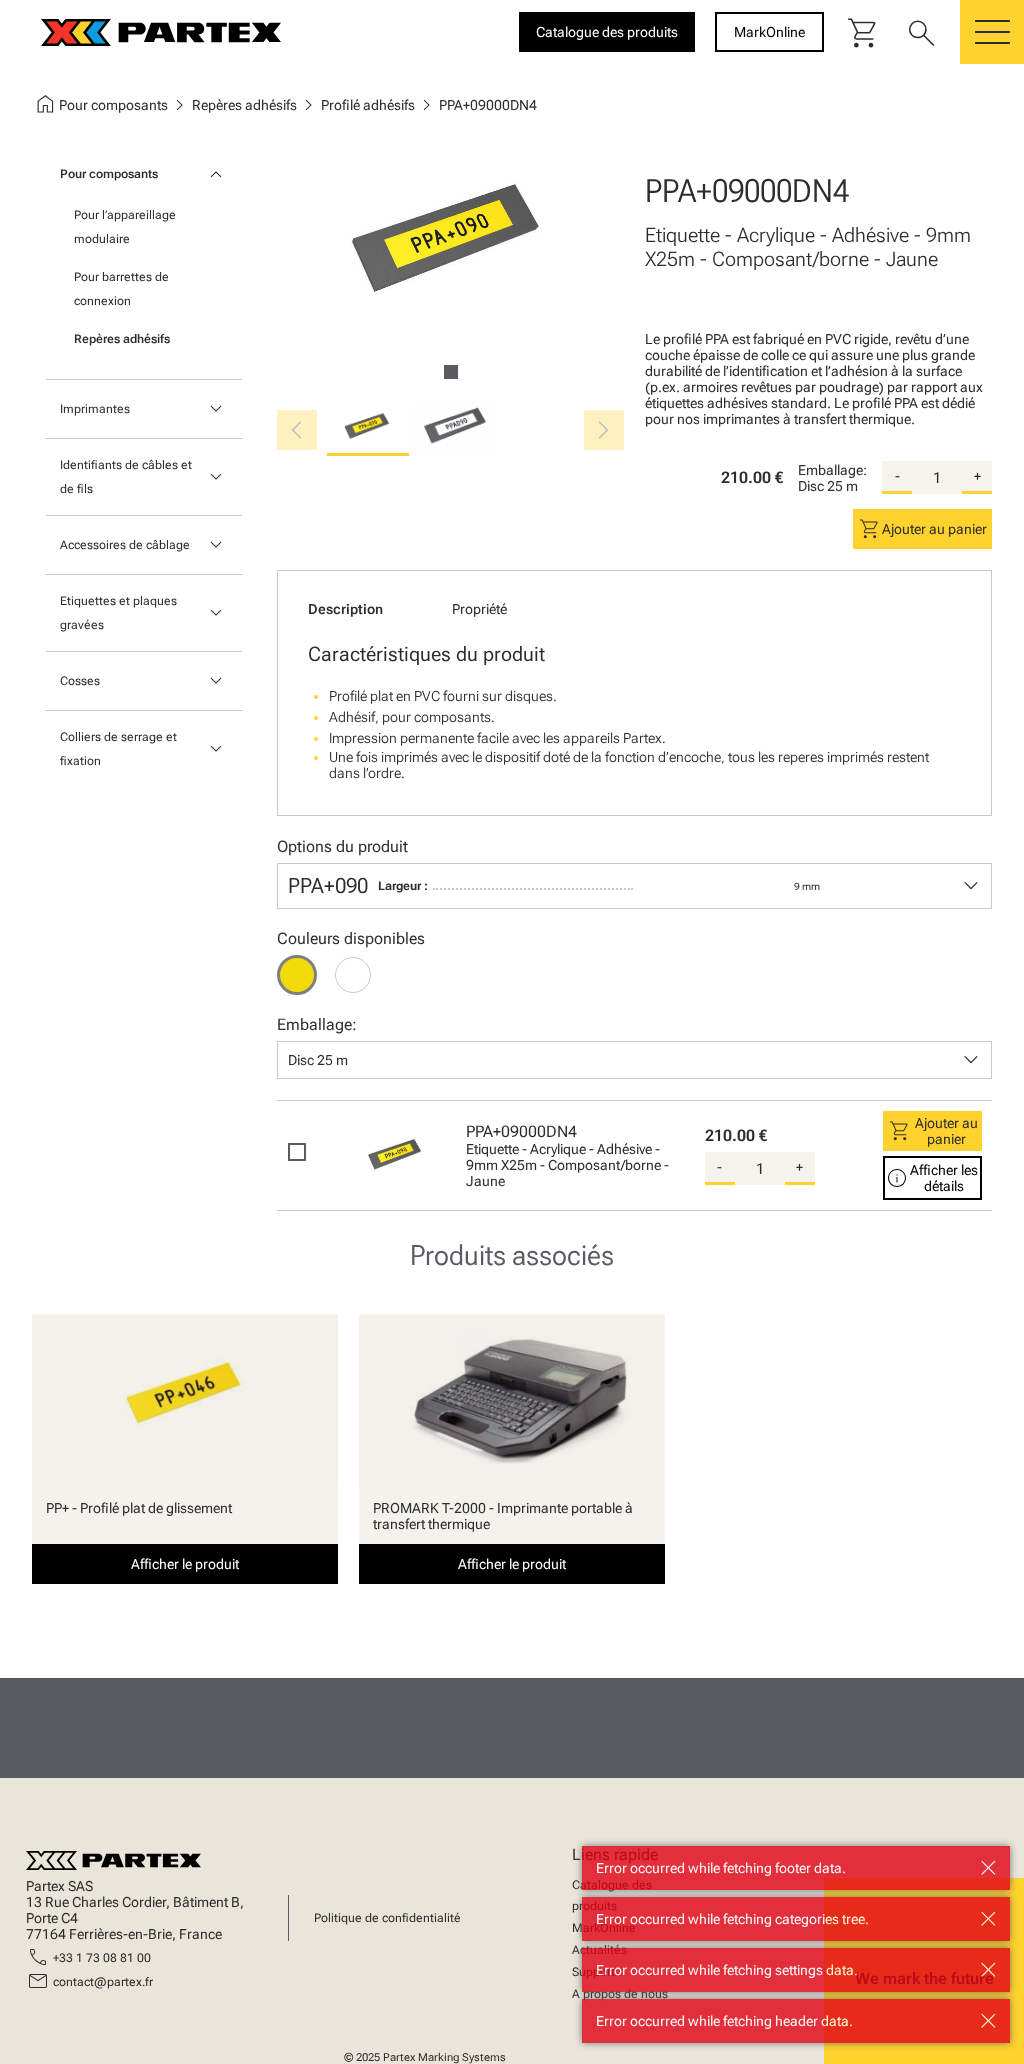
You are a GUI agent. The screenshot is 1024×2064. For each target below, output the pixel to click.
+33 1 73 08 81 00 (102, 1958)
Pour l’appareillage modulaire (125, 227)
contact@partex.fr (103, 1982)
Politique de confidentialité (387, 1918)
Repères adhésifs (122, 339)
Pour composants (109, 174)
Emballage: (832, 470)
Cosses (80, 681)
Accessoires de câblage (125, 545)
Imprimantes (95, 409)
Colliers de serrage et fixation (118, 749)
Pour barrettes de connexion (121, 289)
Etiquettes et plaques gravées (118, 613)
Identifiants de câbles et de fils (126, 477)
